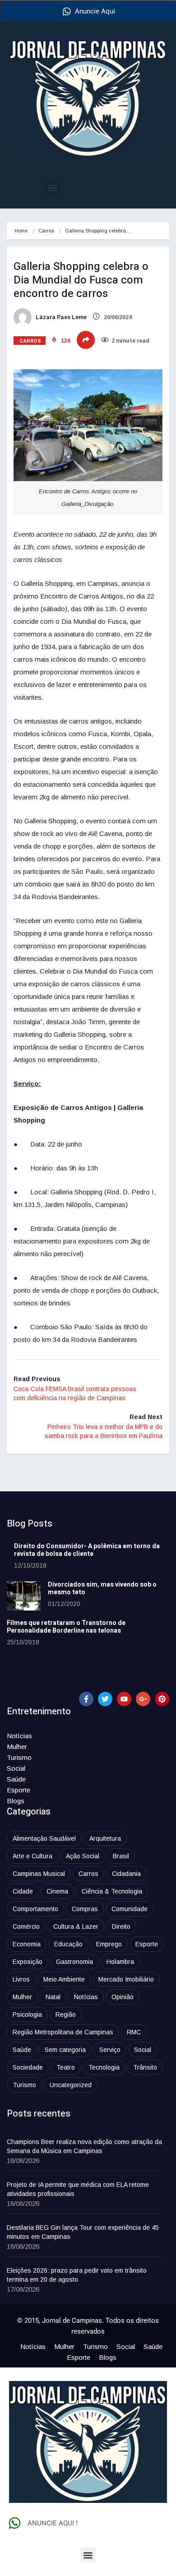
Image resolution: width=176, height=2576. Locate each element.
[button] (53, 188)
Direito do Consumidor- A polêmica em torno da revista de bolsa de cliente (87, 1550)
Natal (53, 1997)
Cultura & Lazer (76, 1926)
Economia (27, 1944)
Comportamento (35, 1909)
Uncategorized (71, 2085)
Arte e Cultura (32, 1856)
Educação (68, 1944)
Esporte (19, 1790)
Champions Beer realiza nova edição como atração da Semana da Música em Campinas (84, 2146)
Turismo (19, 1757)
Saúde (16, 1779)
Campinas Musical (39, 1874)
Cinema (57, 1891)
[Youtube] (124, 1699)
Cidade (23, 1891)
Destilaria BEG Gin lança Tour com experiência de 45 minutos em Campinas (83, 2232)
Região (66, 2014)
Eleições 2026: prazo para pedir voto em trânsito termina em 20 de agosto (77, 2275)
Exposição (28, 1962)
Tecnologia (104, 2067)
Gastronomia (74, 1962)
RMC (134, 2032)
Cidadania (126, 1874)
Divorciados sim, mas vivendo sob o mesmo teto (102, 1588)
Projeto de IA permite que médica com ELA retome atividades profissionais (78, 2189)
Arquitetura (105, 1838)
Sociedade (28, 2067)
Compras (85, 1909)
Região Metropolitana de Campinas (63, 2032)
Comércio (26, 1926)
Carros (46, 231)
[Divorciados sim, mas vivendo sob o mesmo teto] (24, 1596)
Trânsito (145, 2067)
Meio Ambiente (64, 1979)
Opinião (123, 1997)
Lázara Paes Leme (60, 317)
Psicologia (27, 2014)
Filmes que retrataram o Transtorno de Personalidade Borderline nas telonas (66, 1627)
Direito (121, 1926)
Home (21, 231)
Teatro (66, 2067)
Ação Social (83, 1856)
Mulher (17, 1747)
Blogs (16, 1801)
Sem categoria (65, 2050)
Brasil (121, 1856)
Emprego (109, 1944)
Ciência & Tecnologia (112, 1891)
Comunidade (130, 1909)
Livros (21, 1979)
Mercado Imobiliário (126, 1979)
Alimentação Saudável (44, 1838)
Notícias (19, 1736)
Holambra (120, 1962)
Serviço (110, 2050)
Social (16, 1768)
